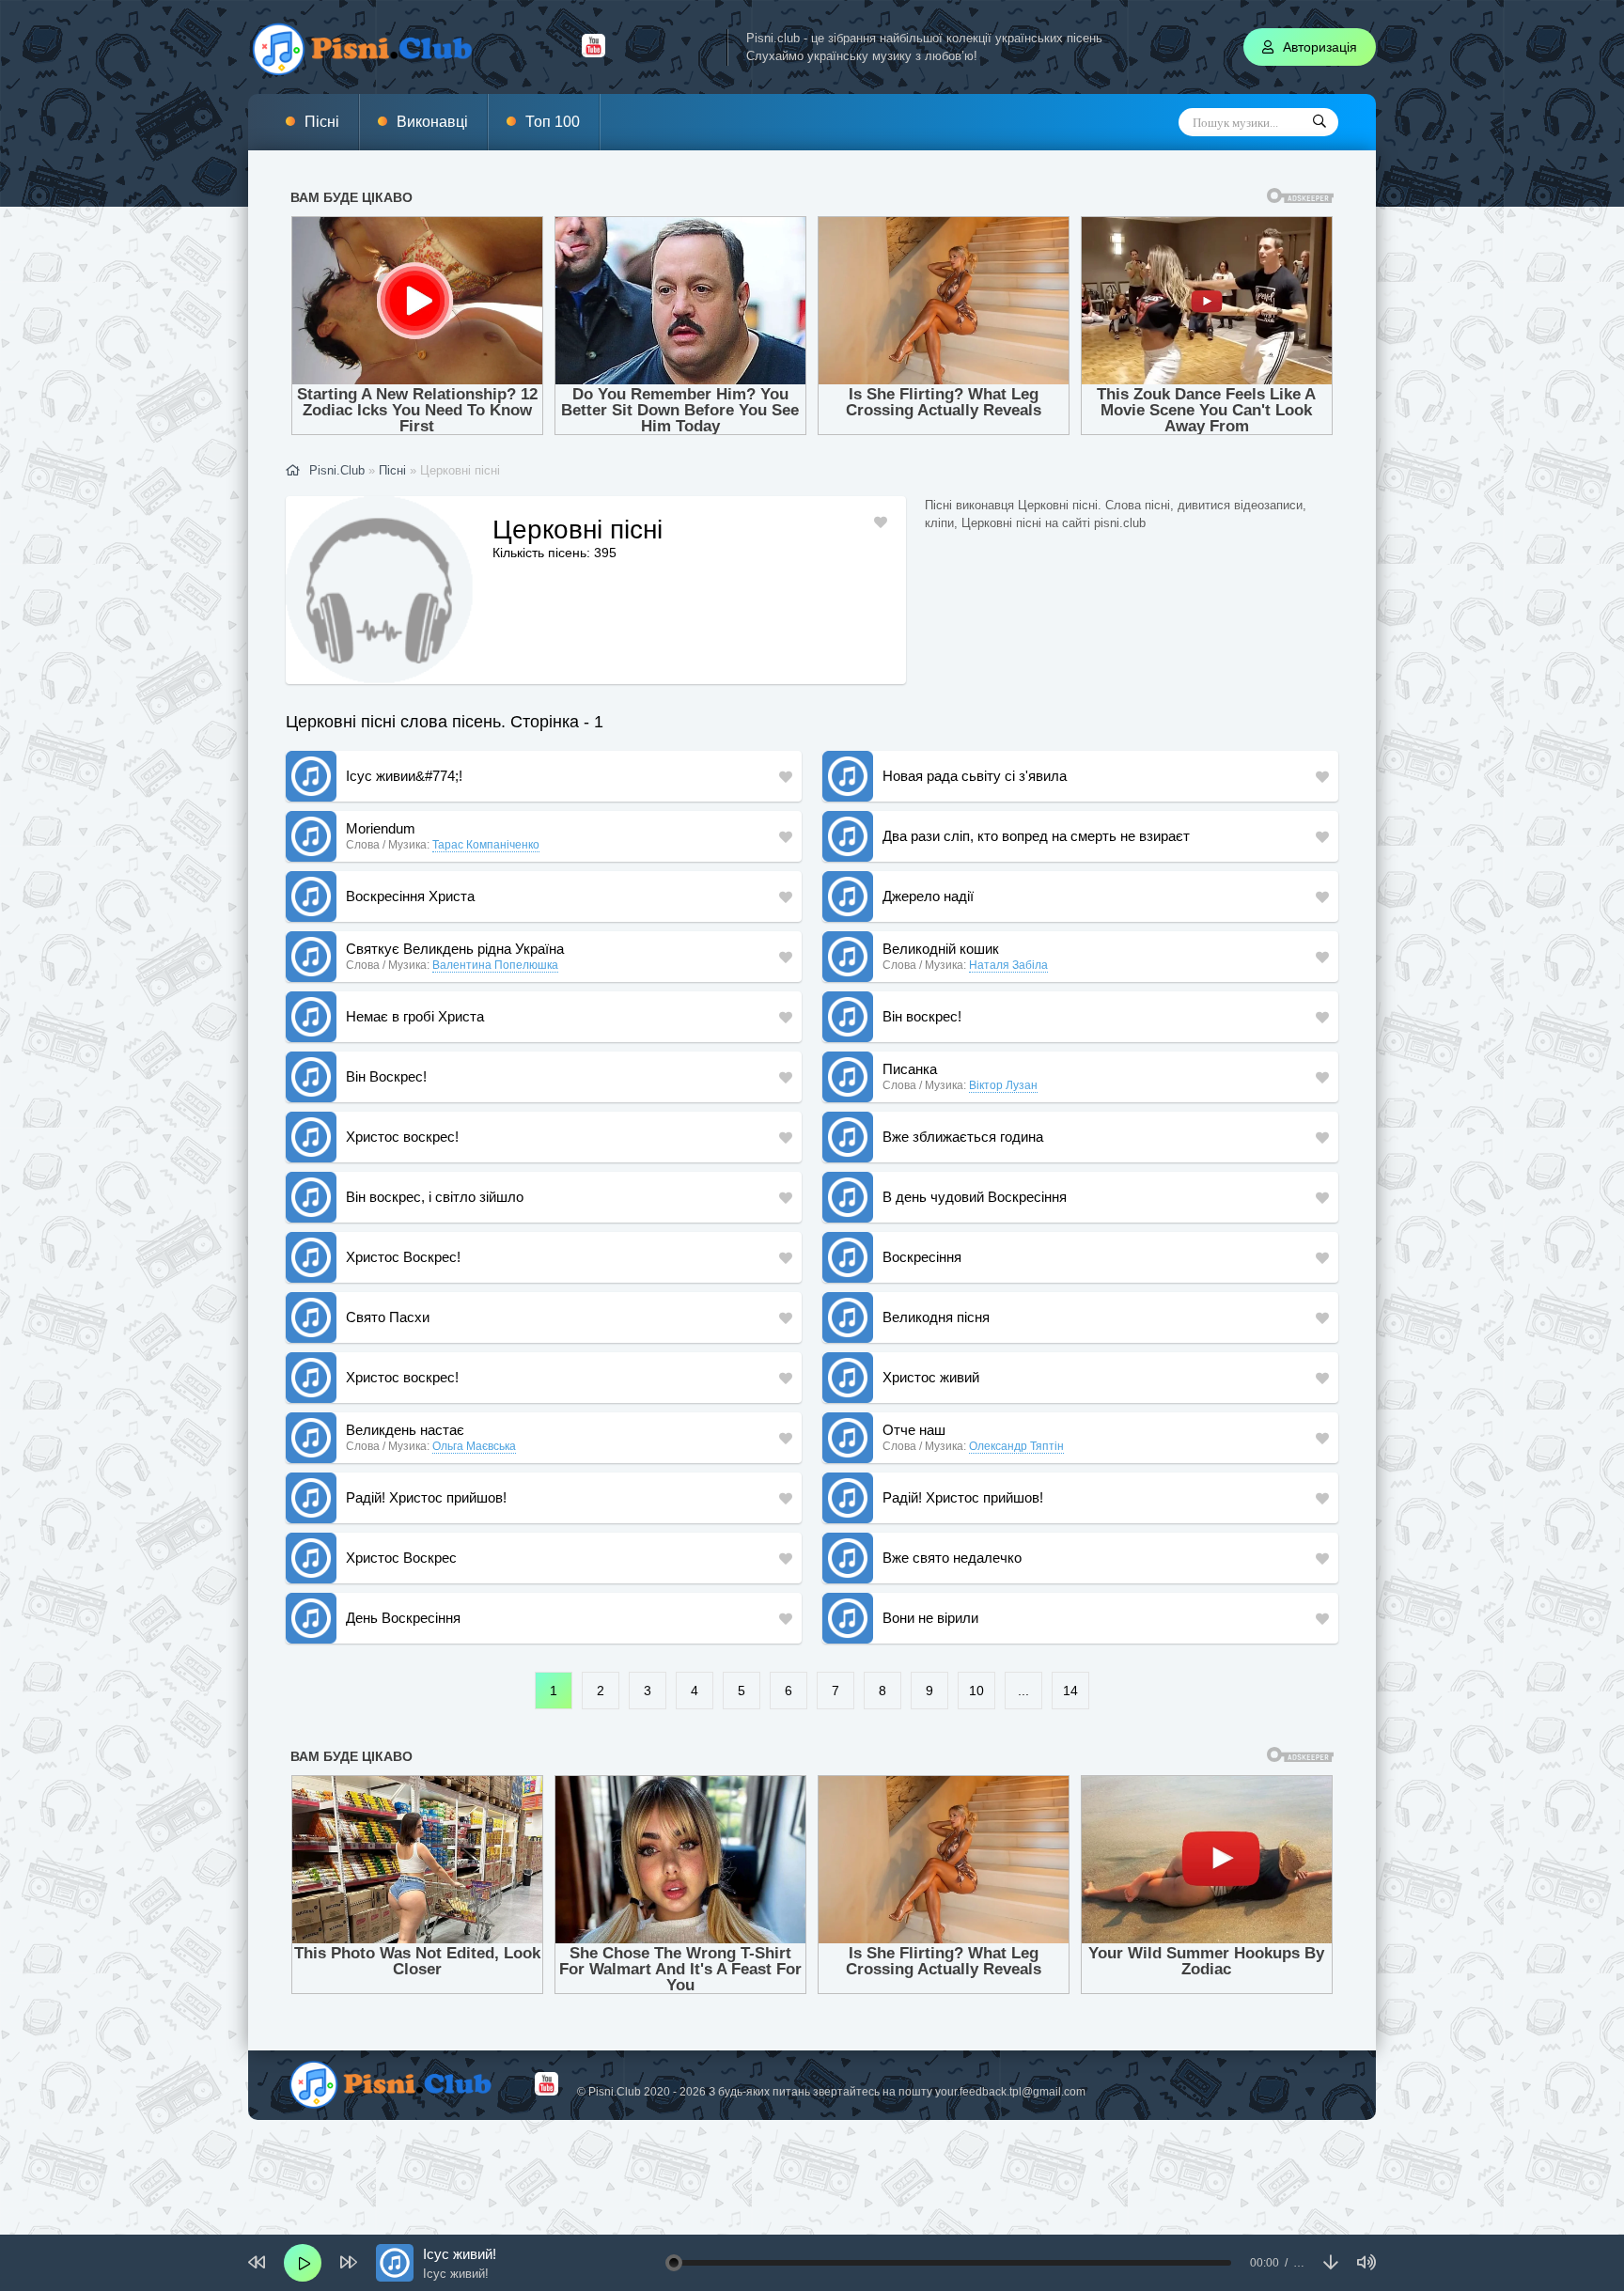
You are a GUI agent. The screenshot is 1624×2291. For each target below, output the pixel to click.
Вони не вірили (930, 1618)
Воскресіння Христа (410, 896)
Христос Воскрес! (403, 1257)
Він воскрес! (922, 1016)
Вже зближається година (963, 1137)
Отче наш (914, 1430)
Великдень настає (405, 1430)
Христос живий (931, 1377)
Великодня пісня (936, 1317)
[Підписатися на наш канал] (593, 53)
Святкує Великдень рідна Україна (455, 949)
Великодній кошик (941, 949)
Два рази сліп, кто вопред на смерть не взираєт (1036, 836)
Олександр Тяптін (1016, 1446)
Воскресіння (922, 1257)
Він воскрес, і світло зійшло (435, 1197)
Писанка (910, 1069)
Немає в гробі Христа (415, 1016)
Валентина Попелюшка (495, 965)
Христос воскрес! (402, 1137)
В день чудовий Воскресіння (975, 1197)
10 (976, 1691)
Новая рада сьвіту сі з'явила (975, 776)
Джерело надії (928, 896)
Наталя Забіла (1008, 965)
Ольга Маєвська (474, 1446)
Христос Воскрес (401, 1558)
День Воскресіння (403, 1618)
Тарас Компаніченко (486, 845)
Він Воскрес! (386, 1076)
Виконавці (432, 122)
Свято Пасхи (388, 1317)
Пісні (322, 122)
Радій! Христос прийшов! (426, 1497)
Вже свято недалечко (952, 1558)
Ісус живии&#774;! (404, 776)
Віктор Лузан (1003, 1085)
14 (1070, 1691)
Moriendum (381, 828)
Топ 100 (553, 122)
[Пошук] (1319, 122)
